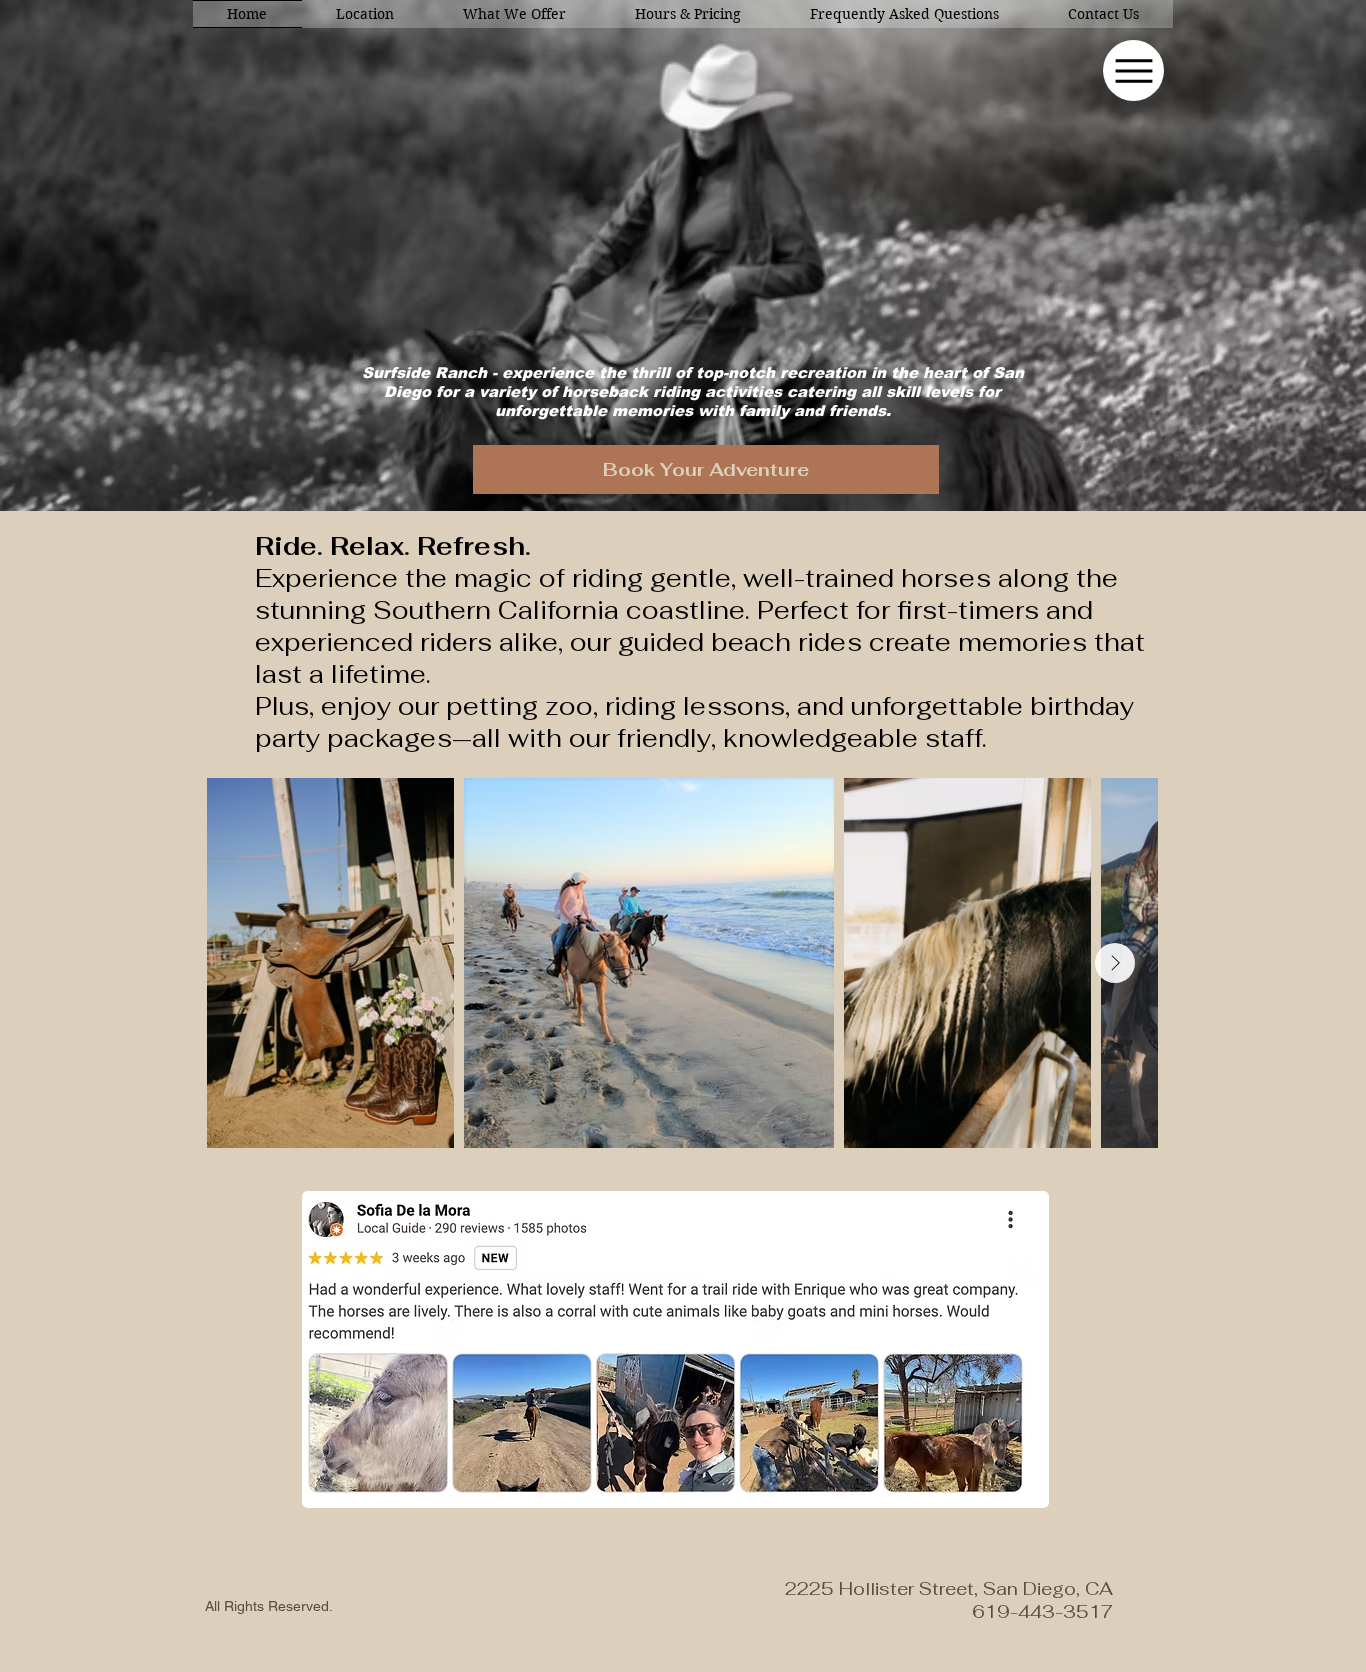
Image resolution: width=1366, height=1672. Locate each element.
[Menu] (1133, 70)
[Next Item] (1115, 963)
